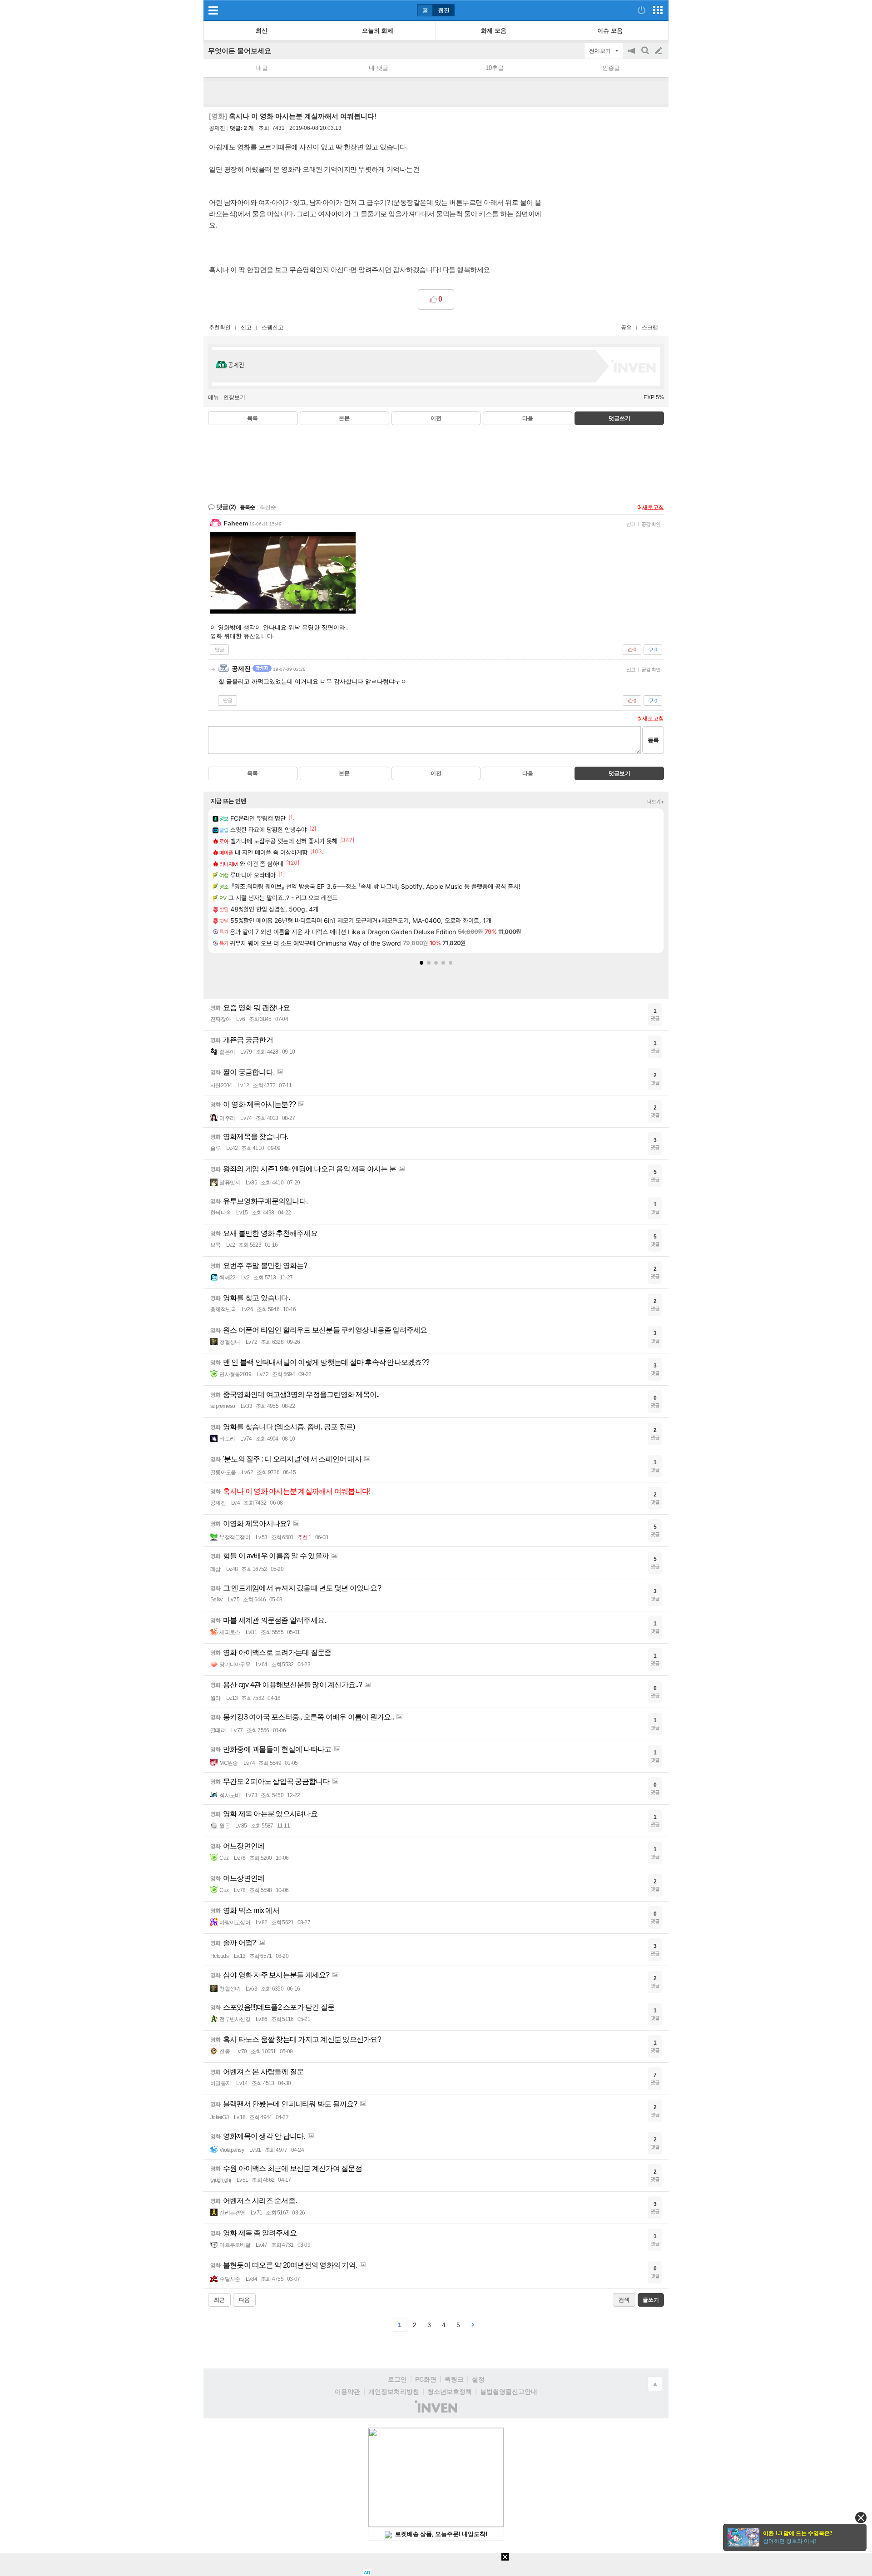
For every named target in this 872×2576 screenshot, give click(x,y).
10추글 (495, 68)
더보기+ (656, 802)
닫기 (861, 2518)
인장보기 (234, 397)
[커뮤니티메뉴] (213, 10)
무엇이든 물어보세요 (240, 51)
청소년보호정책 (450, 2392)
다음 (528, 418)
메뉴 (213, 397)
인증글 (611, 68)
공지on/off (632, 55)
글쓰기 (659, 51)
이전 (436, 418)
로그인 (397, 2379)
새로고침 (653, 507)
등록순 (247, 507)
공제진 (217, 128)
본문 (344, 418)
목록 (253, 418)
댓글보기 (619, 773)
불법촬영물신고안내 (509, 2392)
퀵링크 (454, 2379)
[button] (421, 963)
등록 (653, 740)
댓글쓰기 (619, 418)
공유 (626, 327)
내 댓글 (379, 68)
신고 (246, 327)
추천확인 (220, 327)
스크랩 (650, 327)
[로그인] (642, 10)
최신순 (268, 507)
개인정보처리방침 (394, 2392)
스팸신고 (272, 327)
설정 (478, 2379)
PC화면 (426, 2379)
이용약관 (347, 2392)
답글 (219, 649)
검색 (646, 55)
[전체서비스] (658, 10)
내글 (262, 68)
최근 (219, 2300)
